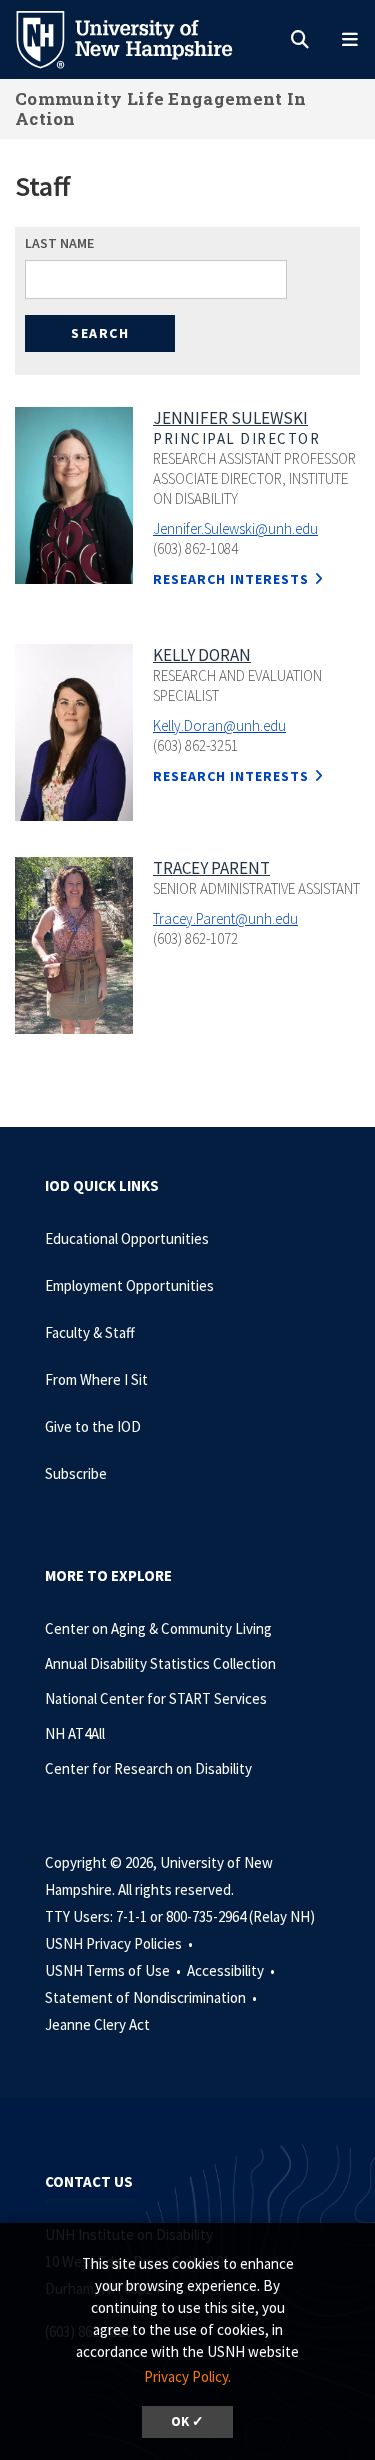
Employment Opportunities (129, 1285)
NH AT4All (75, 1733)
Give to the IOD (93, 1426)
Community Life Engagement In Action (160, 108)
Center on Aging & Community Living (158, 1628)
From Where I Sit (96, 1379)
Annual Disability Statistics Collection (160, 1663)
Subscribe (76, 1473)
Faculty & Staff (90, 1332)
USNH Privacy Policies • (120, 1943)
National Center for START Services (156, 1698)
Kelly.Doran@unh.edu (219, 725)
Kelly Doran (202, 655)
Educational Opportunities (127, 1238)
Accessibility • (232, 1970)
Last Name (59, 243)
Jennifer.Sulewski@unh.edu (235, 528)
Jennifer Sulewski (230, 418)
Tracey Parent (211, 868)
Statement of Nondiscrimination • (152, 1997)
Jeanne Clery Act (97, 2024)
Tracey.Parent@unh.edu (225, 918)
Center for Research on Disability (148, 1768)
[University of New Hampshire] (140, 38)
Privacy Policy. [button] (187, 2376)
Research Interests (231, 579)
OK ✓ (187, 2421)
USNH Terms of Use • (114, 1970)
